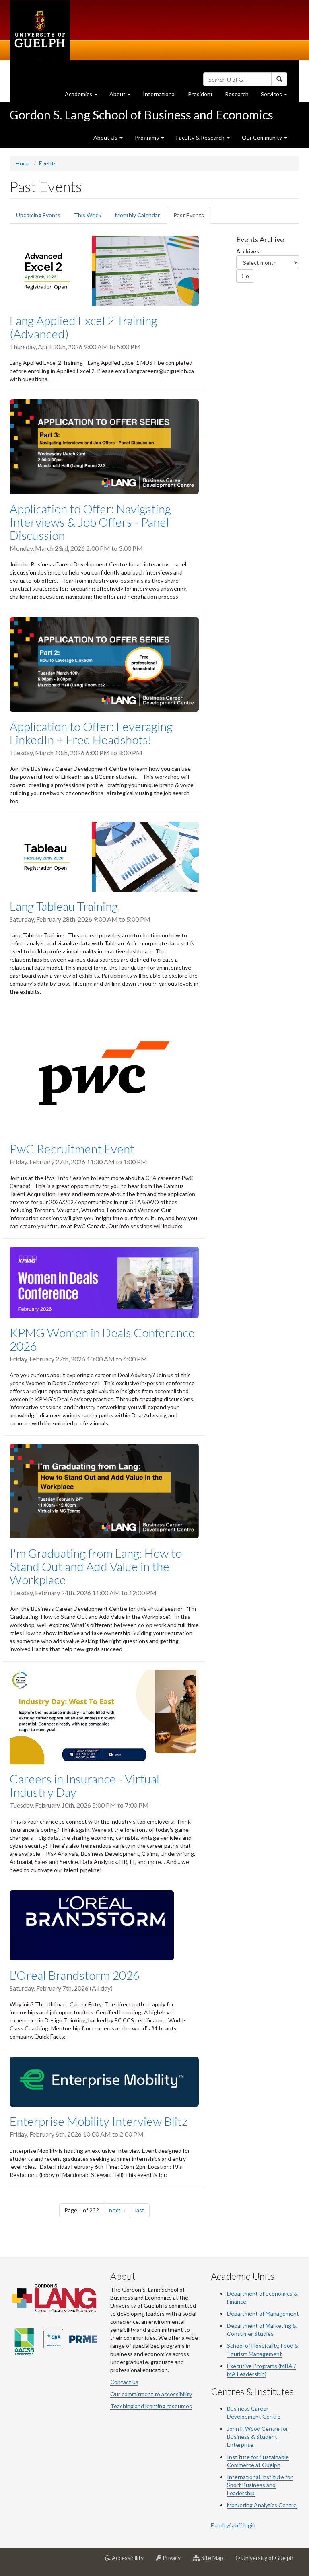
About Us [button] (106, 137)
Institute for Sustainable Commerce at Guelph (258, 2461)
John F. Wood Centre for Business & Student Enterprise (257, 2437)
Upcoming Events (38, 215)
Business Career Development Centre (254, 2412)
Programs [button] (147, 137)
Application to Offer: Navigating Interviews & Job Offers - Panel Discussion (90, 522)
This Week (88, 215)
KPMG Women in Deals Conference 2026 (102, 1339)
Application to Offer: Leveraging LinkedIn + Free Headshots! (91, 733)
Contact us (124, 2382)
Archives (248, 251)
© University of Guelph (264, 2558)
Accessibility (130, 2561)
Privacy (174, 2561)
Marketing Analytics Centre (262, 2505)
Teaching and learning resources (151, 2406)
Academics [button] (84, 96)
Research (240, 96)
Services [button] (277, 96)
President (200, 94)
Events (48, 163)
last (142, 2210)
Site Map (215, 2561)
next (120, 2210)
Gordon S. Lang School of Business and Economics (141, 115)
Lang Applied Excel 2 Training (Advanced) (83, 327)
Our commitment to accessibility (151, 2394)
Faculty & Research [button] (201, 137)
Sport (234, 2485)
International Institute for (260, 2477)
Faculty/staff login (233, 2525)
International (159, 94)
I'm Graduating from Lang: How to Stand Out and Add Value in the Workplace (96, 1566)
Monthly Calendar (137, 215)
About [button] (123, 96)
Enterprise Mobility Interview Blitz (99, 2121)
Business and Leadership (251, 2489)
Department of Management (263, 2313)
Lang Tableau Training (64, 906)
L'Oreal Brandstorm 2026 (75, 1975)
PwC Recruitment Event (72, 1149)
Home (23, 163)
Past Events (192, 218)
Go (245, 276)
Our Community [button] (263, 137)
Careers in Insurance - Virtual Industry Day (84, 1785)
